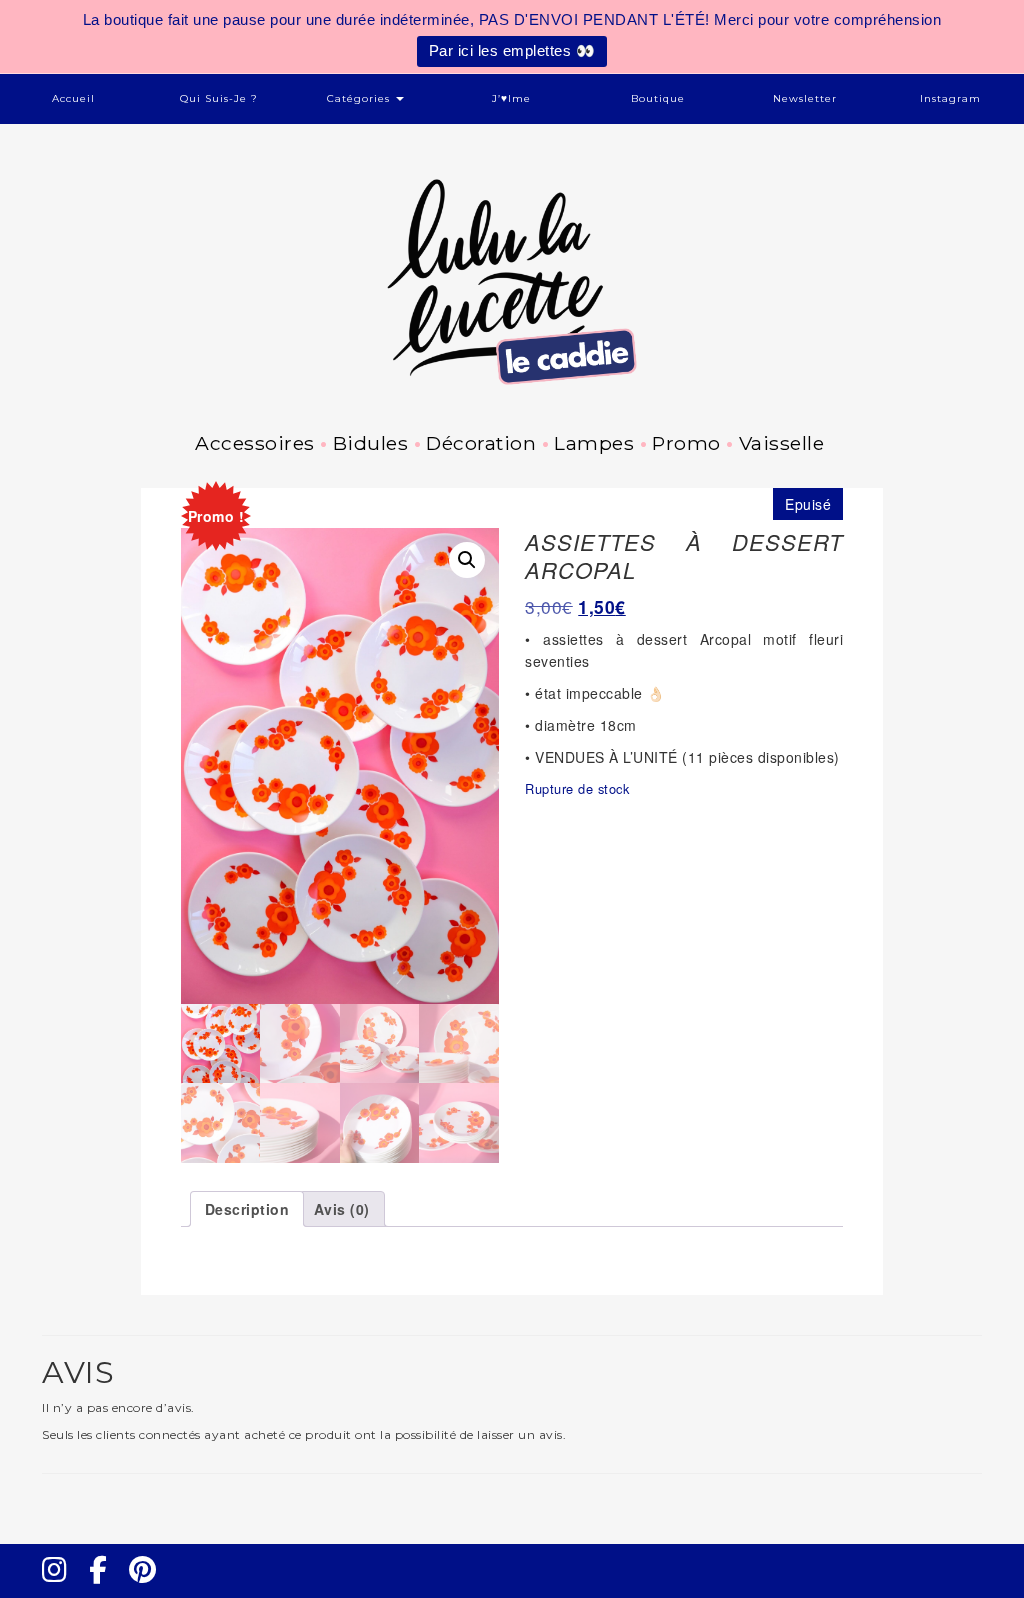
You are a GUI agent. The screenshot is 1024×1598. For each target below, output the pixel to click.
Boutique (658, 98)
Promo (686, 443)
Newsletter (805, 98)
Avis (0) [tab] (342, 1209)
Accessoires (255, 443)
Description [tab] (247, 1209)
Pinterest (149, 1588)
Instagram (950, 98)
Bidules (370, 443)
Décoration (481, 443)
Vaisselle (781, 443)
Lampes (594, 443)
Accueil (73, 98)
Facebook (106, 1588)
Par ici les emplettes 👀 (512, 50)
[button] (467, 560)
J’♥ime (511, 98)
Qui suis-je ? (219, 98)
